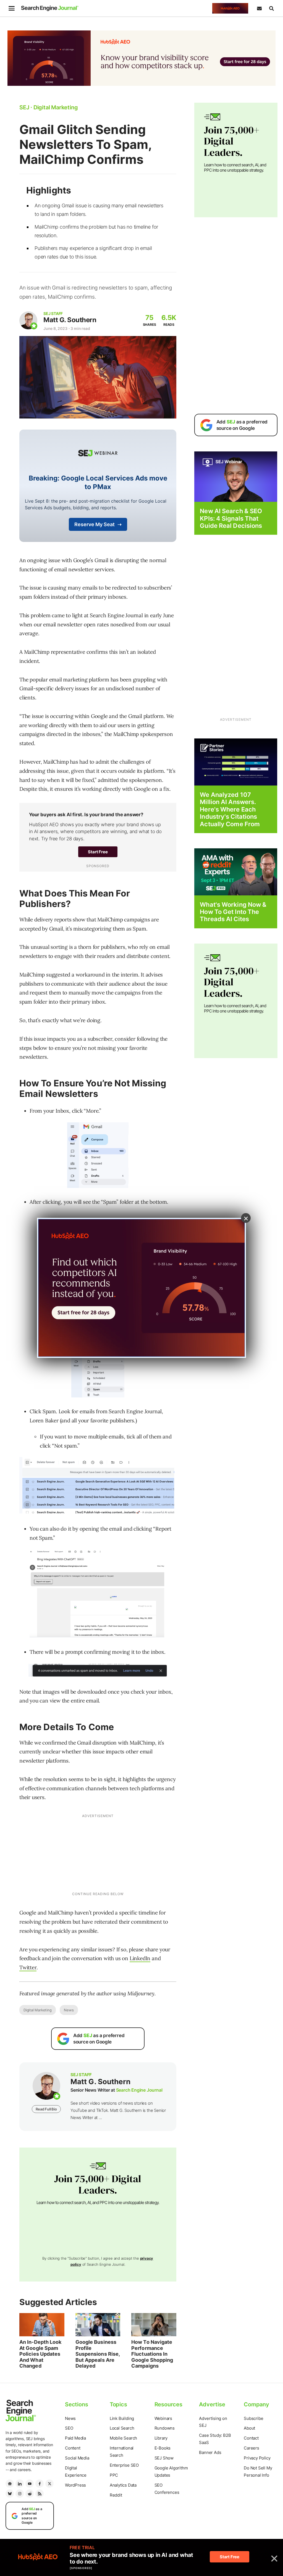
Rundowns (165, 2428)
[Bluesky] (10, 2494)
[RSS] (40, 2494)
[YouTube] (30, 2484)
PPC (114, 2475)
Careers (251, 2448)
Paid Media (75, 2438)
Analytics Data (123, 2485)
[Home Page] (50, 8)
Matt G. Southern (70, 320)
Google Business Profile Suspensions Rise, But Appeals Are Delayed (98, 2354)
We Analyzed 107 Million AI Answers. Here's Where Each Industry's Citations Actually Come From (230, 809)
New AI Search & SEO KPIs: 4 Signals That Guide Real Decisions (231, 518)
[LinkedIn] (20, 2484)
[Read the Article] (42, 2325)
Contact (251, 2438)
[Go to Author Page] (28, 320)
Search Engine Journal (139, 2090)
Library (161, 2438)
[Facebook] (40, 2484)
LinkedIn (140, 1958)
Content (73, 2448)
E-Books (163, 2448)
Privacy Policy (257, 2458)
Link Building (122, 2418)
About (249, 2428)
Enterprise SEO (124, 2465)
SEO (69, 2428)
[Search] (271, 8)
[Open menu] (12, 8)
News (69, 2010)
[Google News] (10, 2484)
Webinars (163, 2418)
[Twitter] (49, 2484)
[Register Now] (236, 476)
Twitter (28, 1967)
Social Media (77, 2458)
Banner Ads (210, 2452)
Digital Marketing (38, 2010)
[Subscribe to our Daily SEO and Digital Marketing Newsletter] (259, 8)
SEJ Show (164, 2458)
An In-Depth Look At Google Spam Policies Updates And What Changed (40, 2354)
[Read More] (236, 762)
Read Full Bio (46, 2109)
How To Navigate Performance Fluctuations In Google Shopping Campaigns (152, 2354)
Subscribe (253, 2418)
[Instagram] (20, 2494)
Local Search (122, 2428)
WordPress (75, 2485)
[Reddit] (30, 2494)
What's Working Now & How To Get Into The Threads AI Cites (233, 912)
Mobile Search (123, 2438)
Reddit (116, 2495)
